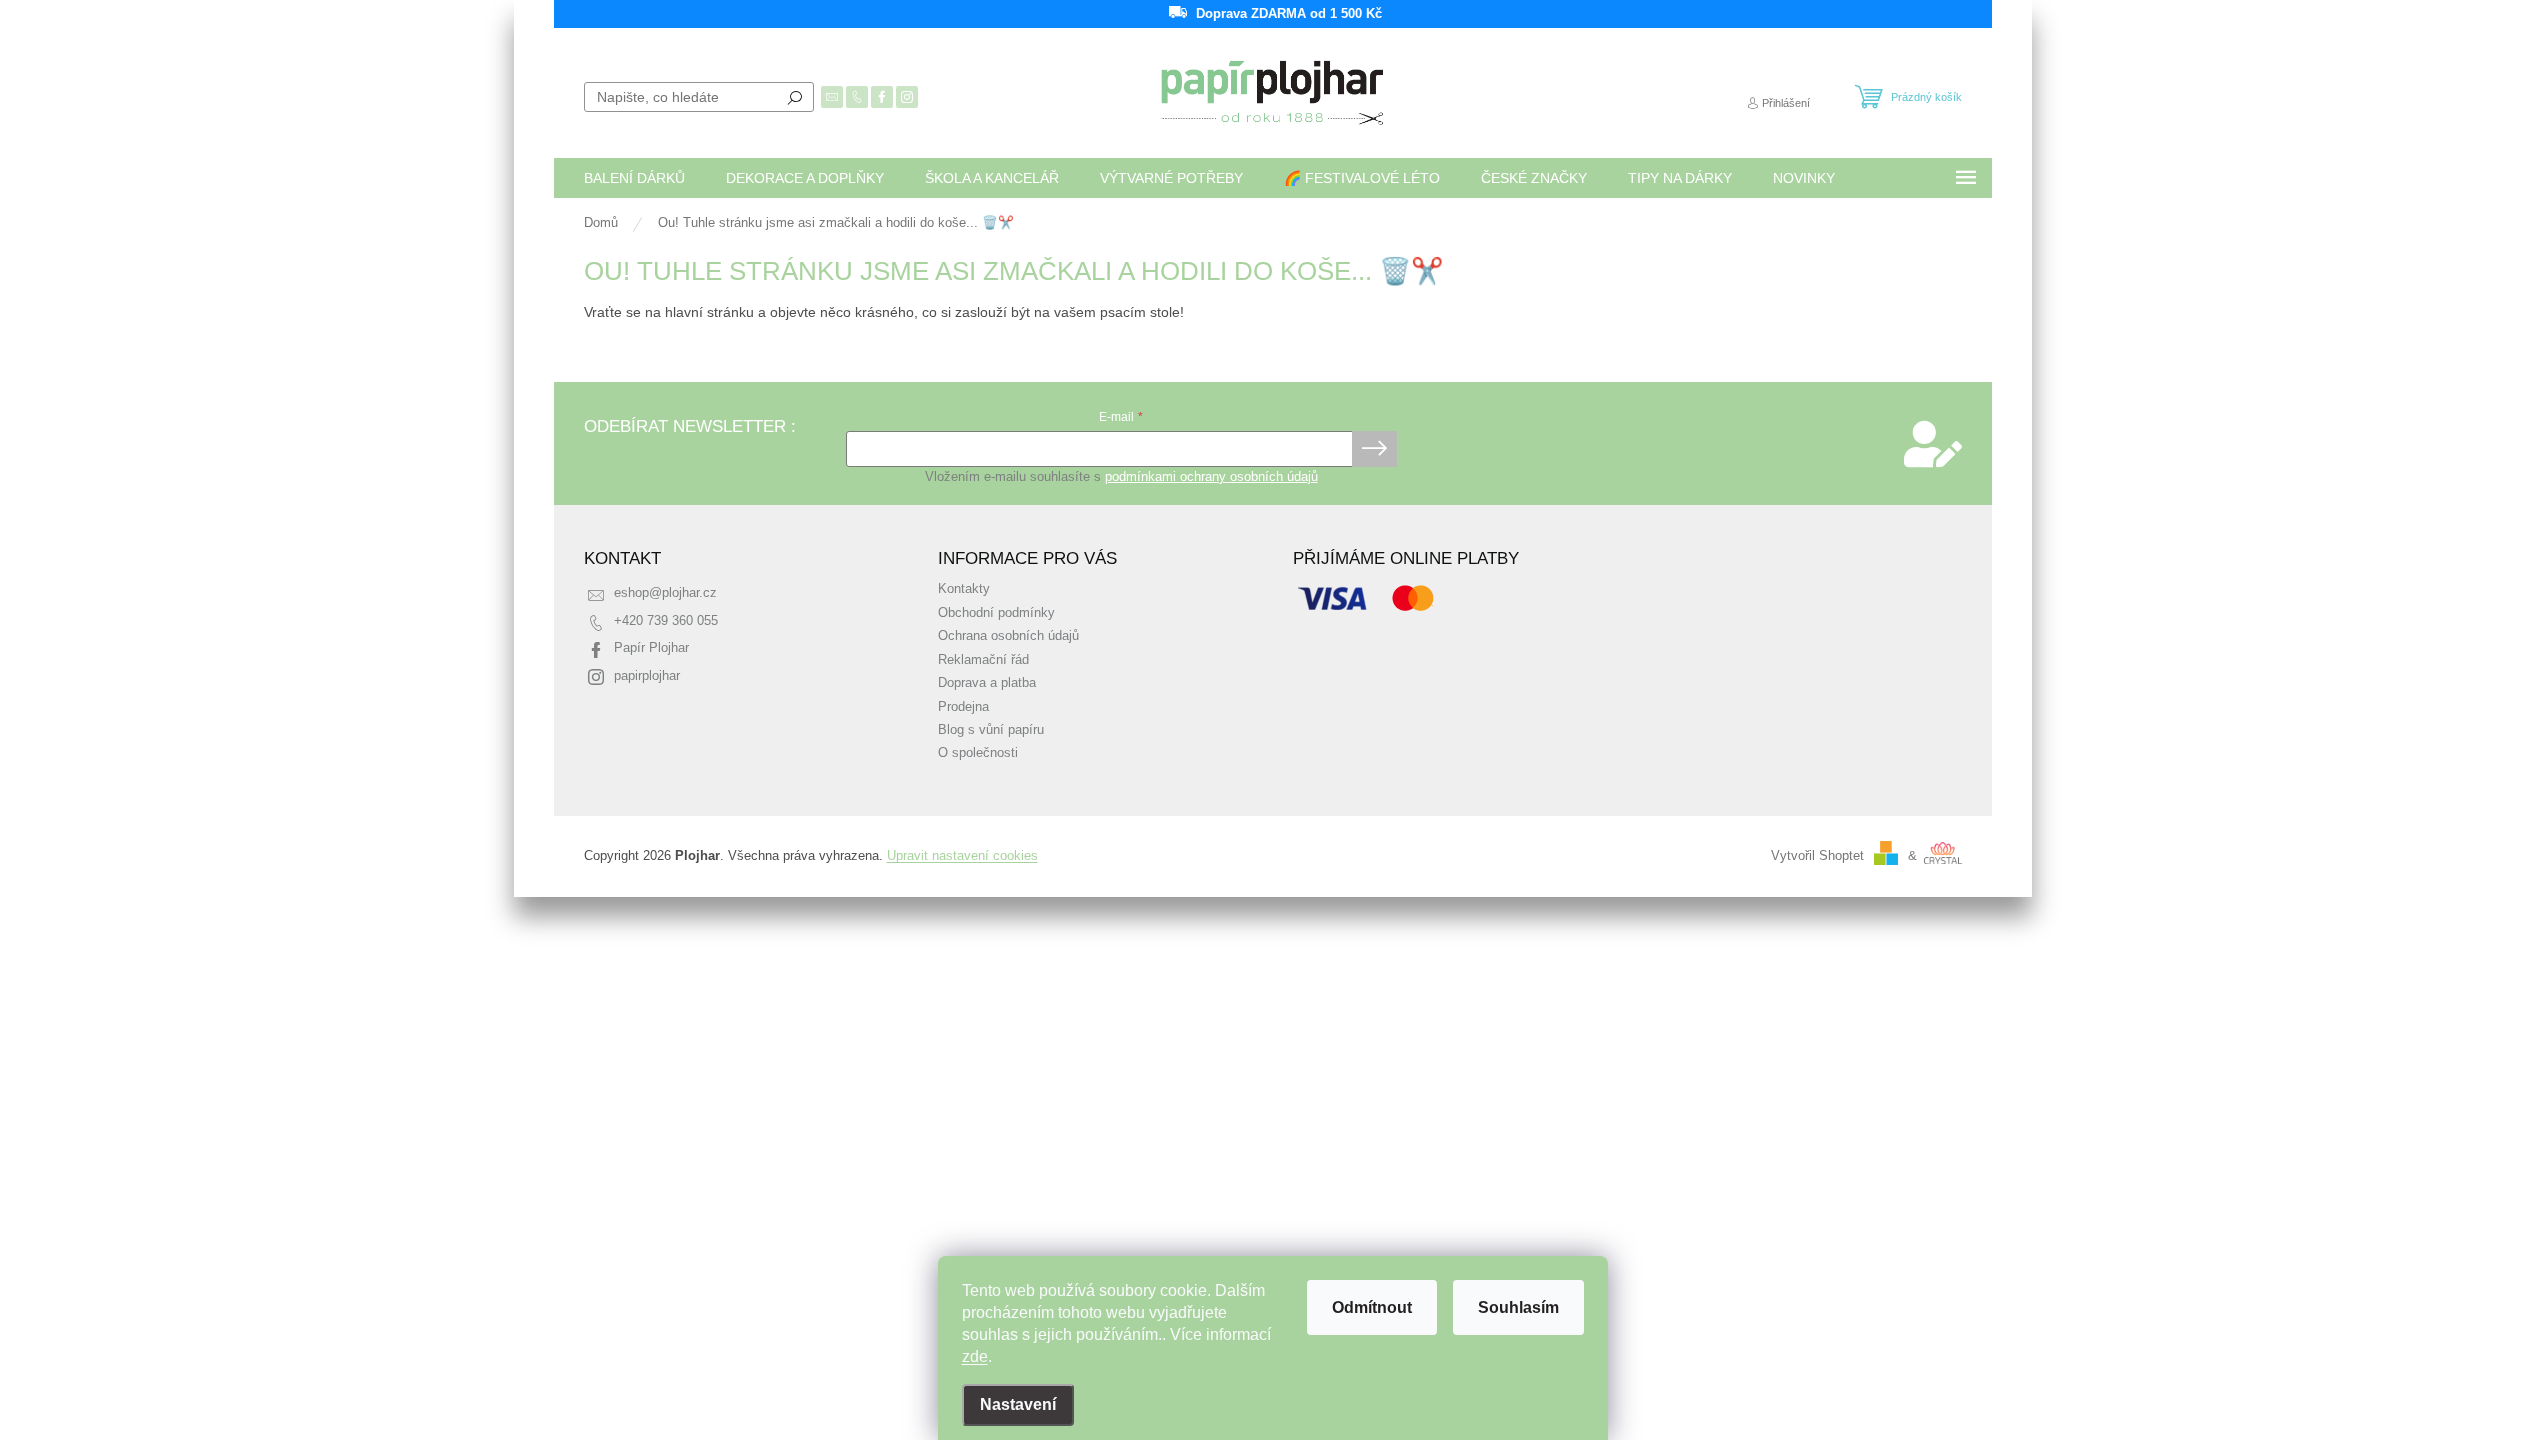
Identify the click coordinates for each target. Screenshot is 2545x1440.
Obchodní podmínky (996, 613)
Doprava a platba (987, 683)
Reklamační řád (983, 660)
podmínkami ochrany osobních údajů (1211, 477)
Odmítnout (1372, 1307)
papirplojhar (647, 676)
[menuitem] (634, 178)
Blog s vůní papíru (991, 730)
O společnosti (978, 753)
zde (975, 1356)
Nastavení (1018, 1404)
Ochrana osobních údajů (1008, 636)
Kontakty (964, 589)
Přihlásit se (1374, 449)
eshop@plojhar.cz (665, 593)
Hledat (795, 97)
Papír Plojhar (651, 648)
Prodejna (963, 707)
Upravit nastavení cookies (962, 856)
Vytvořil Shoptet (1817, 856)
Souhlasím (1518, 1307)
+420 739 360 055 (666, 621)
